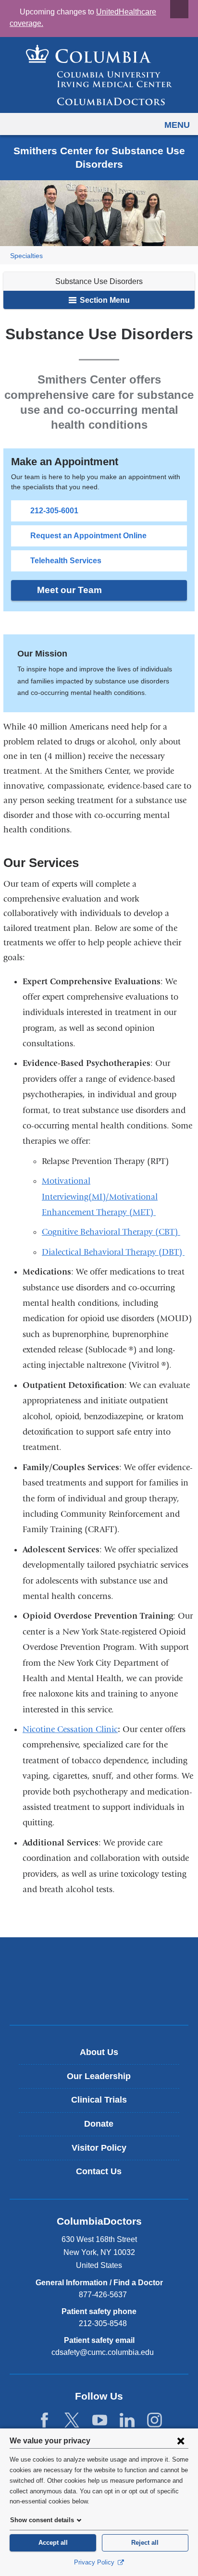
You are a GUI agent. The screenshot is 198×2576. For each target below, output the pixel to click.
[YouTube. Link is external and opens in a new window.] (100, 2421)
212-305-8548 (103, 2323)
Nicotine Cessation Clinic (70, 1729)
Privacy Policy (95, 2562)
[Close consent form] (181, 2440)
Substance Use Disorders (99, 281)
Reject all (145, 2543)
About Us (99, 2052)
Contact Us (99, 2171)
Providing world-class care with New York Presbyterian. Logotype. (106, 1997)
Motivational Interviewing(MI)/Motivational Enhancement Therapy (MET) (100, 1197)
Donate (99, 2124)
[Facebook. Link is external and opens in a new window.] (44, 2421)
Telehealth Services (66, 561)
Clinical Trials (99, 2100)
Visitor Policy (99, 2148)
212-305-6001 (54, 511)
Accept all (53, 2543)
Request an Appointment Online (88, 536)
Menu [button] (177, 125)
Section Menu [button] (104, 300)
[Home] (99, 75)
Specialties (26, 256)
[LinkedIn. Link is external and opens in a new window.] (127, 2421)
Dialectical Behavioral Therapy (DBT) (113, 1252)
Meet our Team (69, 590)
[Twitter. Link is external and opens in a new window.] (72, 2421)
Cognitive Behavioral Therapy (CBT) (111, 1232)
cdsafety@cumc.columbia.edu (103, 2353)
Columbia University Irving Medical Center (99, 1965)
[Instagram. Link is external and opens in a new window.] (155, 2421)
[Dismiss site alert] (179, 9)
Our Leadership (99, 2076)
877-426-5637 (103, 2295)
